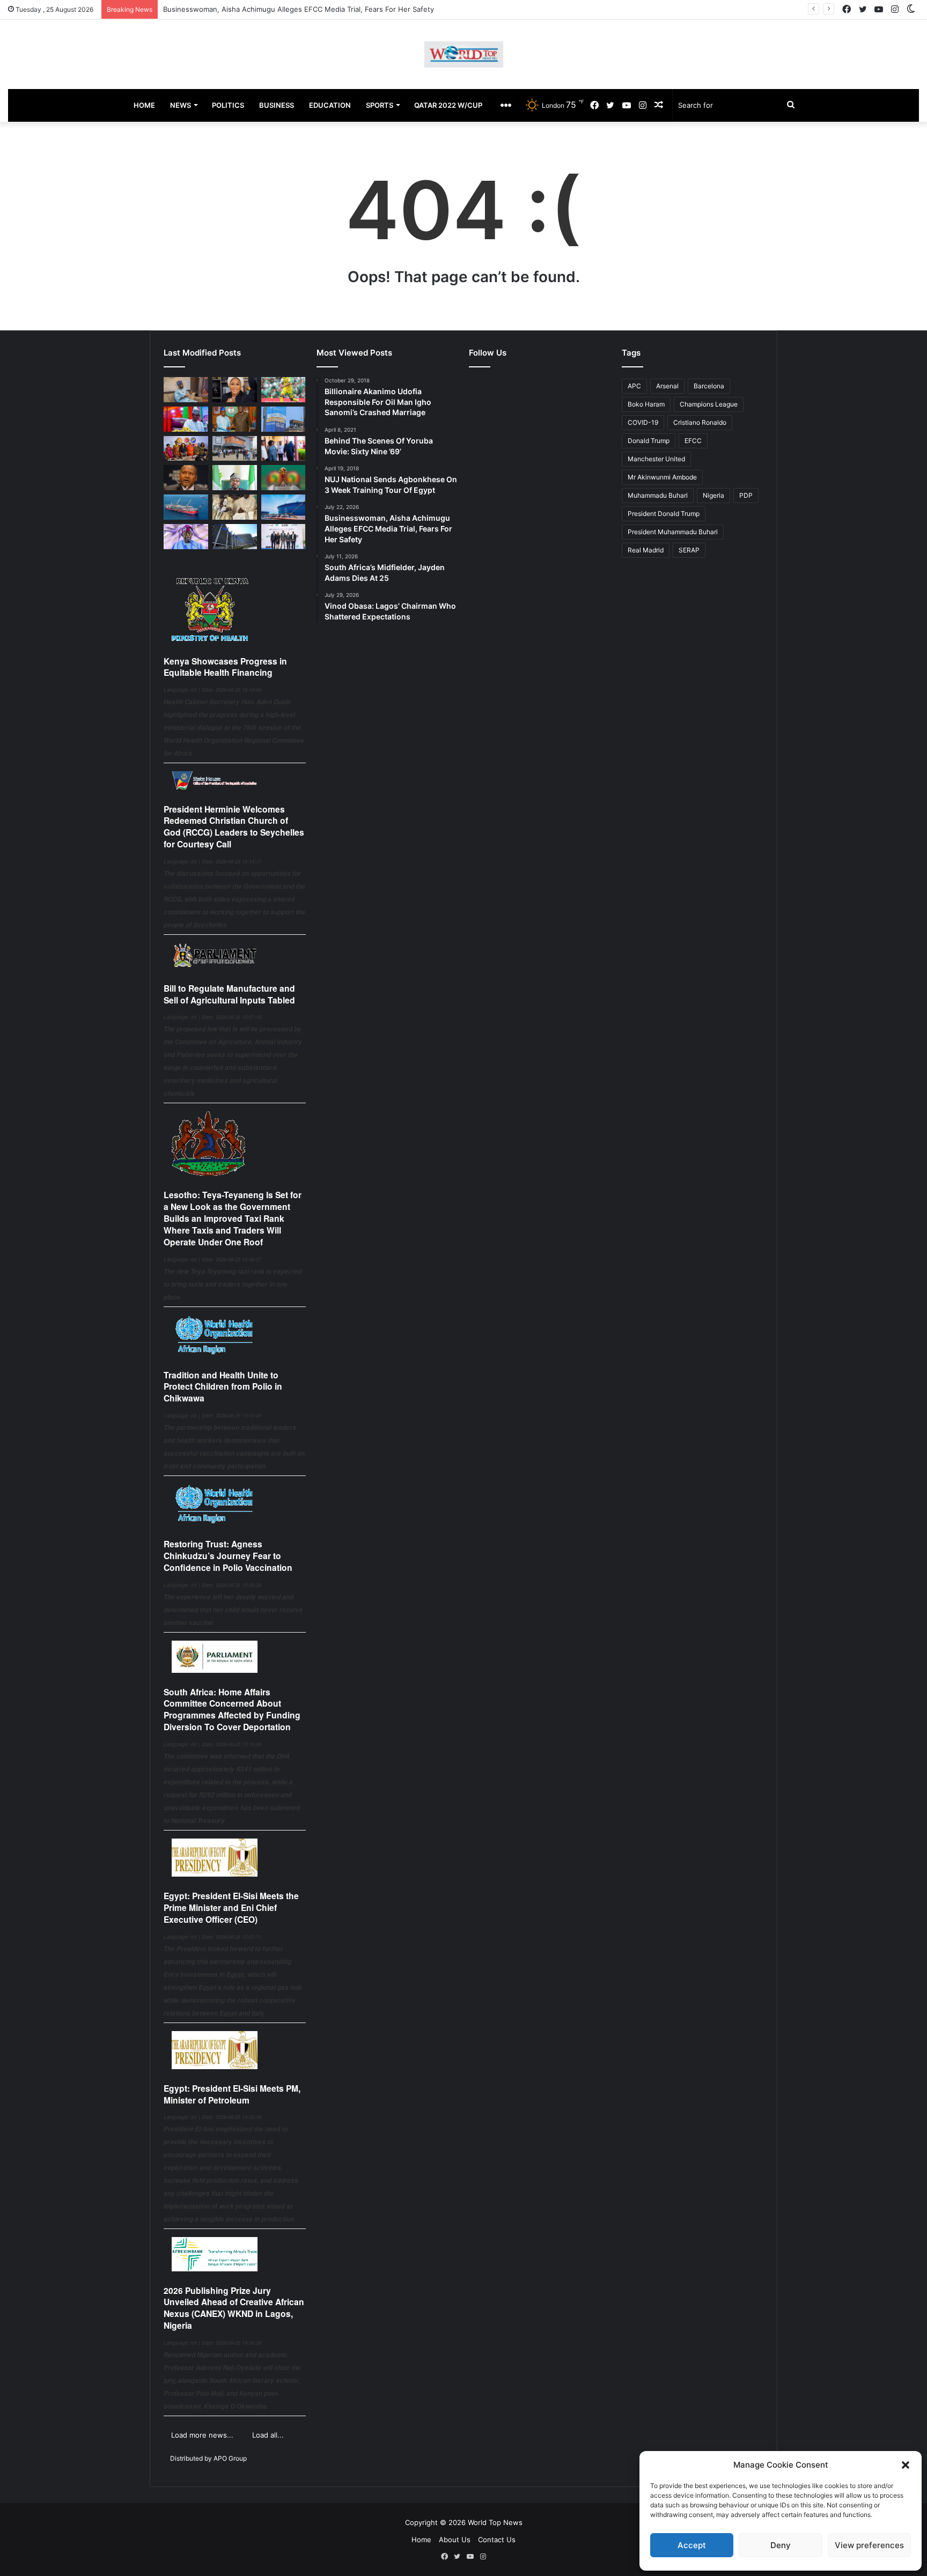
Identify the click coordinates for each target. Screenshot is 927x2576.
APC (634, 386)
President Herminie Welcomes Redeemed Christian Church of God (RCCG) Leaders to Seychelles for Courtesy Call (234, 826)
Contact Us (497, 2540)
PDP (746, 495)
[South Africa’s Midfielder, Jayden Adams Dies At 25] (284, 390)
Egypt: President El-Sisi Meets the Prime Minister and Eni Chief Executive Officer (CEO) (231, 1907)
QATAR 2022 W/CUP (448, 105)
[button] (906, 2465)
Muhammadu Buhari (658, 495)
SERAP (689, 550)
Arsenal (667, 386)
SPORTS (380, 105)
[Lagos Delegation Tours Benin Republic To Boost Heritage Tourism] (284, 449)
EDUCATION (330, 105)
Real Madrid (646, 550)
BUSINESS (277, 105)
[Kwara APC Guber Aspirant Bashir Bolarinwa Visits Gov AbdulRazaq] (235, 419)
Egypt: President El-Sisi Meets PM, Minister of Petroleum (232, 2094)
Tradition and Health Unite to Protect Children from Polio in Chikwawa (223, 1387)
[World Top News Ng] (464, 54)
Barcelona (709, 386)
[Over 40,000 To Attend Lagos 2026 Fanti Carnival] (186, 449)
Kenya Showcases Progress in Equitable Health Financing (225, 667)
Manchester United (656, 459)
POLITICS (228, 105)
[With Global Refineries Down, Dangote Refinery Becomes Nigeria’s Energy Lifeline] (284, 507)
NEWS (181, 105)
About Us (455, 2540)
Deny (781, 2545)
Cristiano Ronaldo (700, 422)
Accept (692, 2545)
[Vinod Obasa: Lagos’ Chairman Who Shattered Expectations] (186, 390)
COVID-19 (643, 422)
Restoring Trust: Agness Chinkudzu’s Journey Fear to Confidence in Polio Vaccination (228, 1556)
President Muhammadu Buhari (673, 532)
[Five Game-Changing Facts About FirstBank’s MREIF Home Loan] (284, 537)
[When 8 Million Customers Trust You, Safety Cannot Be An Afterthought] (284, 419)
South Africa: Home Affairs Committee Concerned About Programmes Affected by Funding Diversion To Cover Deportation (232, 1709)
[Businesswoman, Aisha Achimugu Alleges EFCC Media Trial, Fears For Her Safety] (235, 390)
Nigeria (713, 495)
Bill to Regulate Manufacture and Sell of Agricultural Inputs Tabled (229, 994)
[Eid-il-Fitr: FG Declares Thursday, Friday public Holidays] (235, 478)
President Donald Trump (664, 514)
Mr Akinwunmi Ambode (662, 477)
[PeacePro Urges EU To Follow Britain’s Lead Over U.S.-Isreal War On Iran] (235, 537)
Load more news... (202, 2435)
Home (421, 2540)
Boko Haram (646, 404)
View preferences (869, 2545)
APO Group (230, 2458)
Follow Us (488, 353)
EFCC (693, 441)
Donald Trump (649, 441)
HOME (144, 105)
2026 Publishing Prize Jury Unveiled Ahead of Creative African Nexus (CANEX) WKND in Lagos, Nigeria (234, 2308)
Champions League (709, 404)
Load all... (268, 2435)
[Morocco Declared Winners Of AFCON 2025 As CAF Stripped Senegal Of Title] (284, 478)
